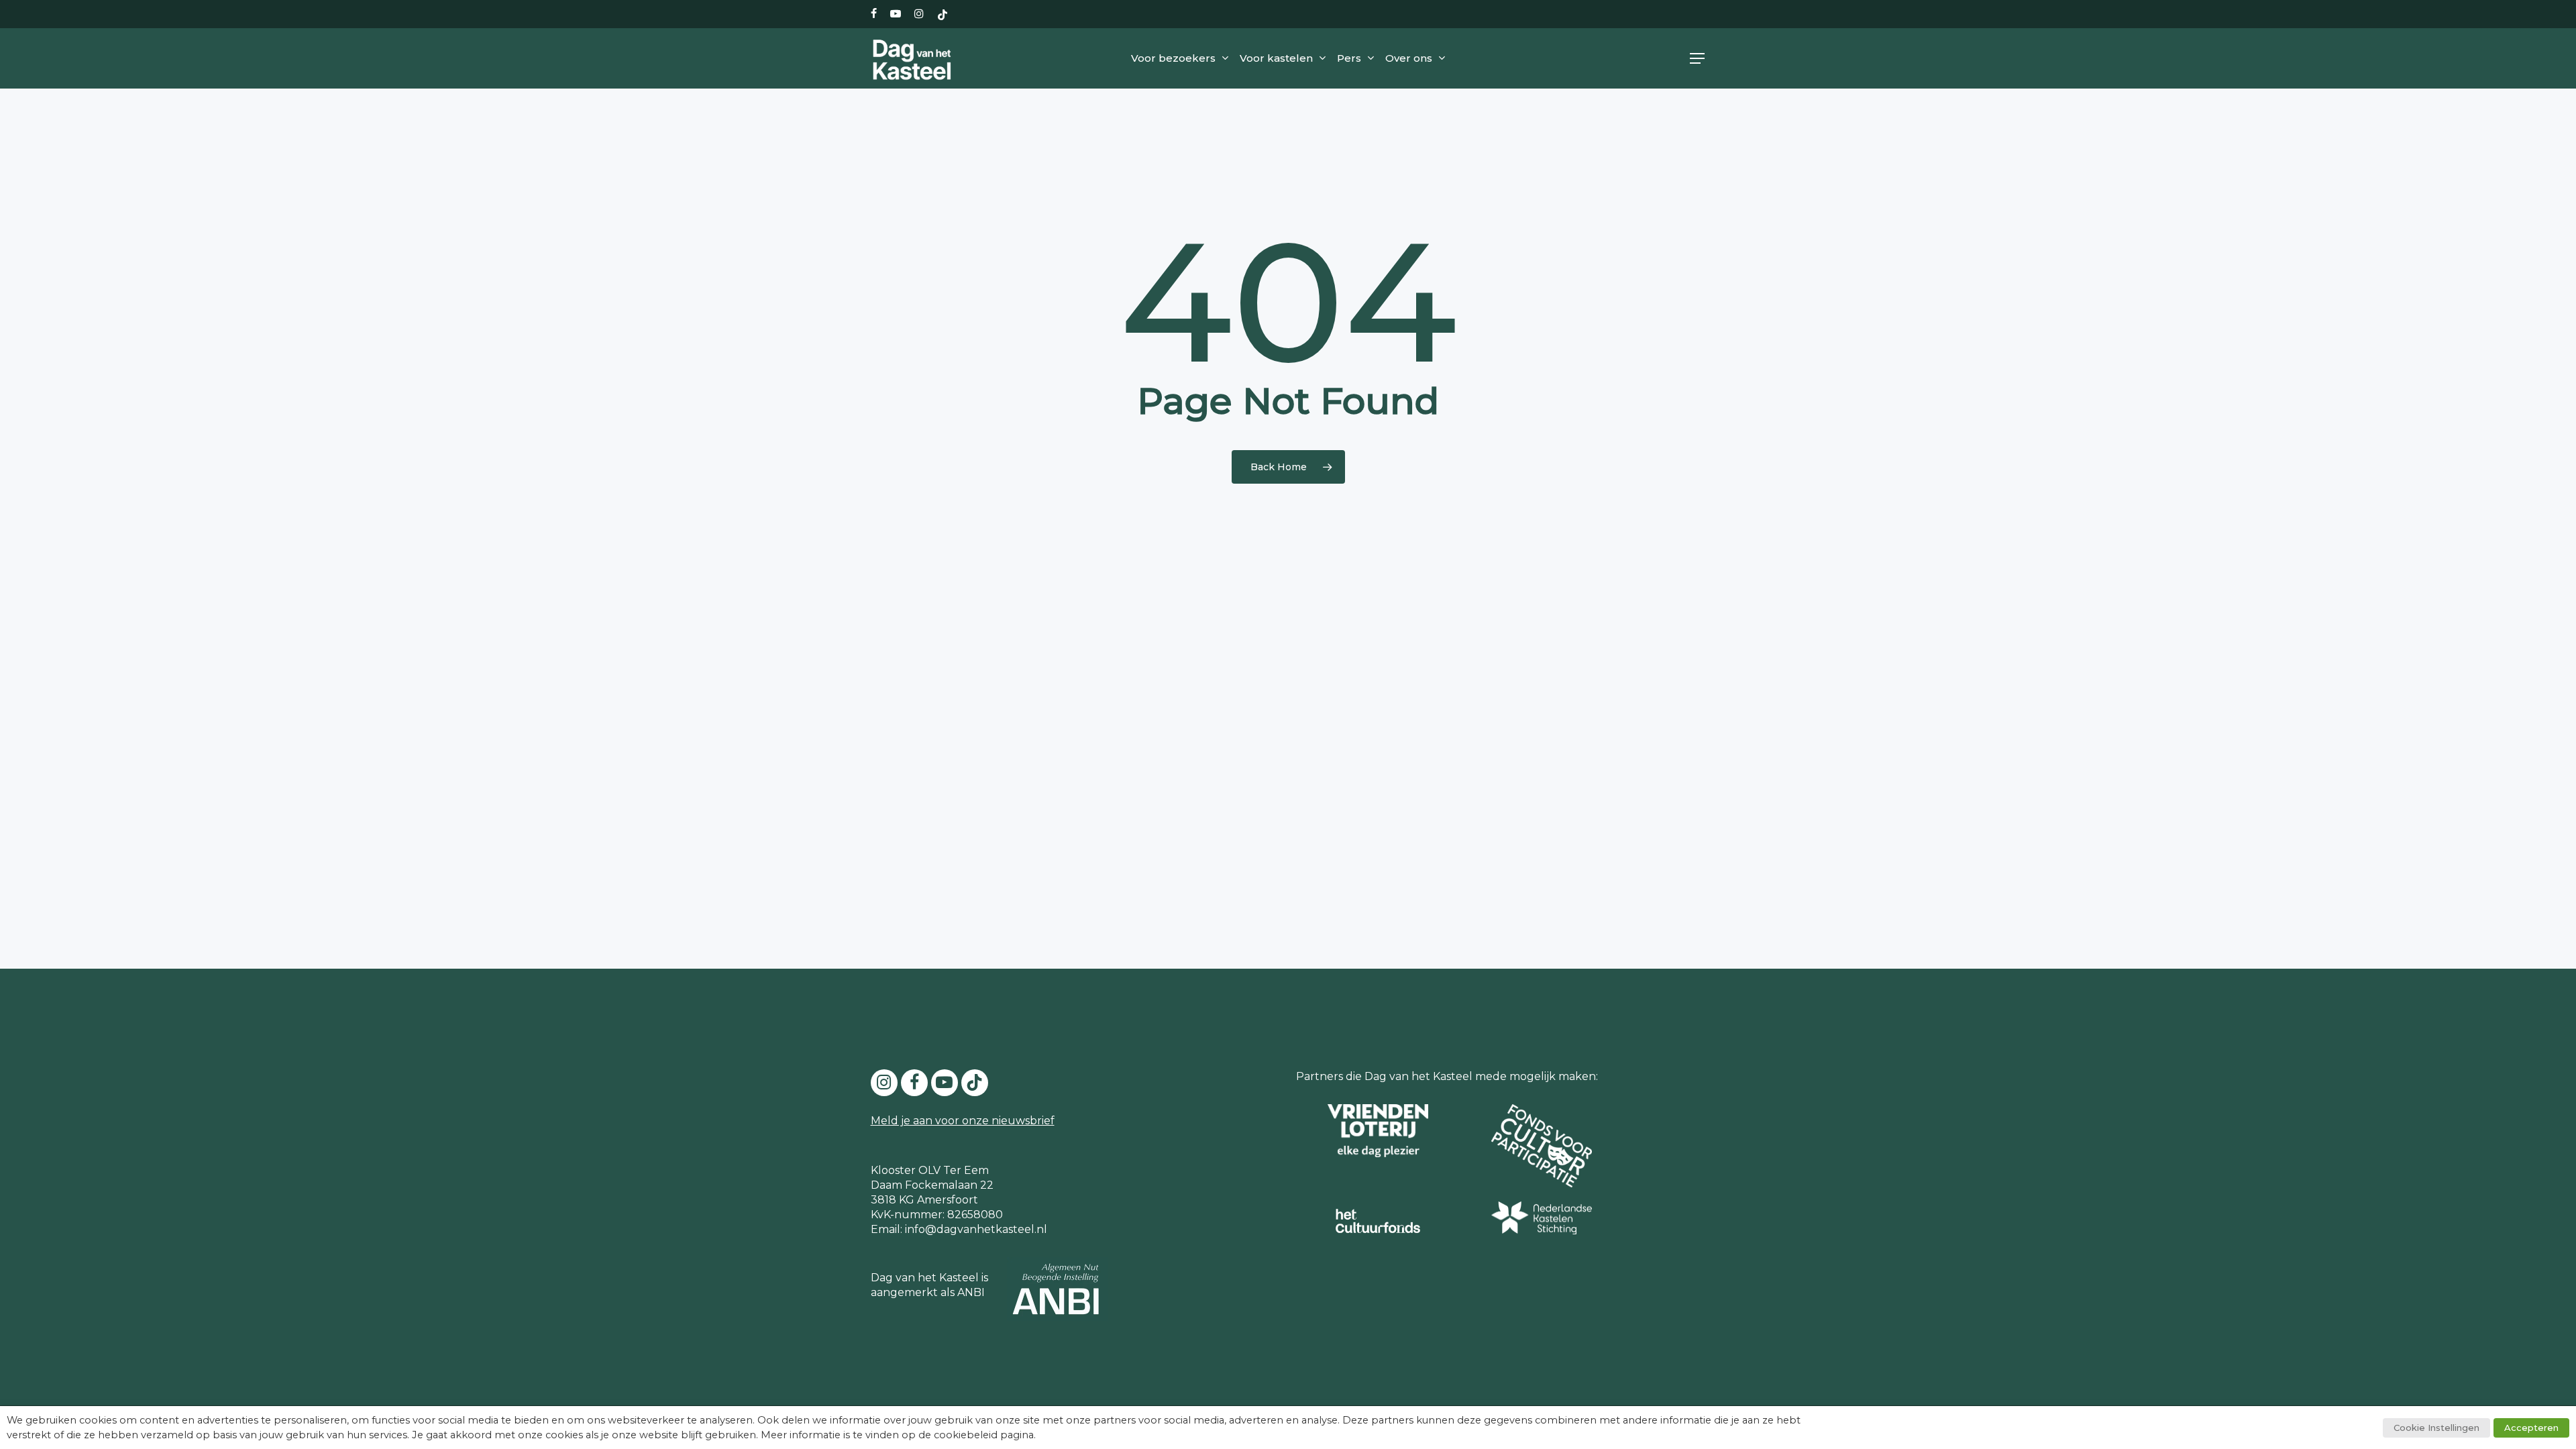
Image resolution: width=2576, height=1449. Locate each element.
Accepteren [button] (2531, 1428)
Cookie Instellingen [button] (2436, 1428)
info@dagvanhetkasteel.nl (976, 1229)
